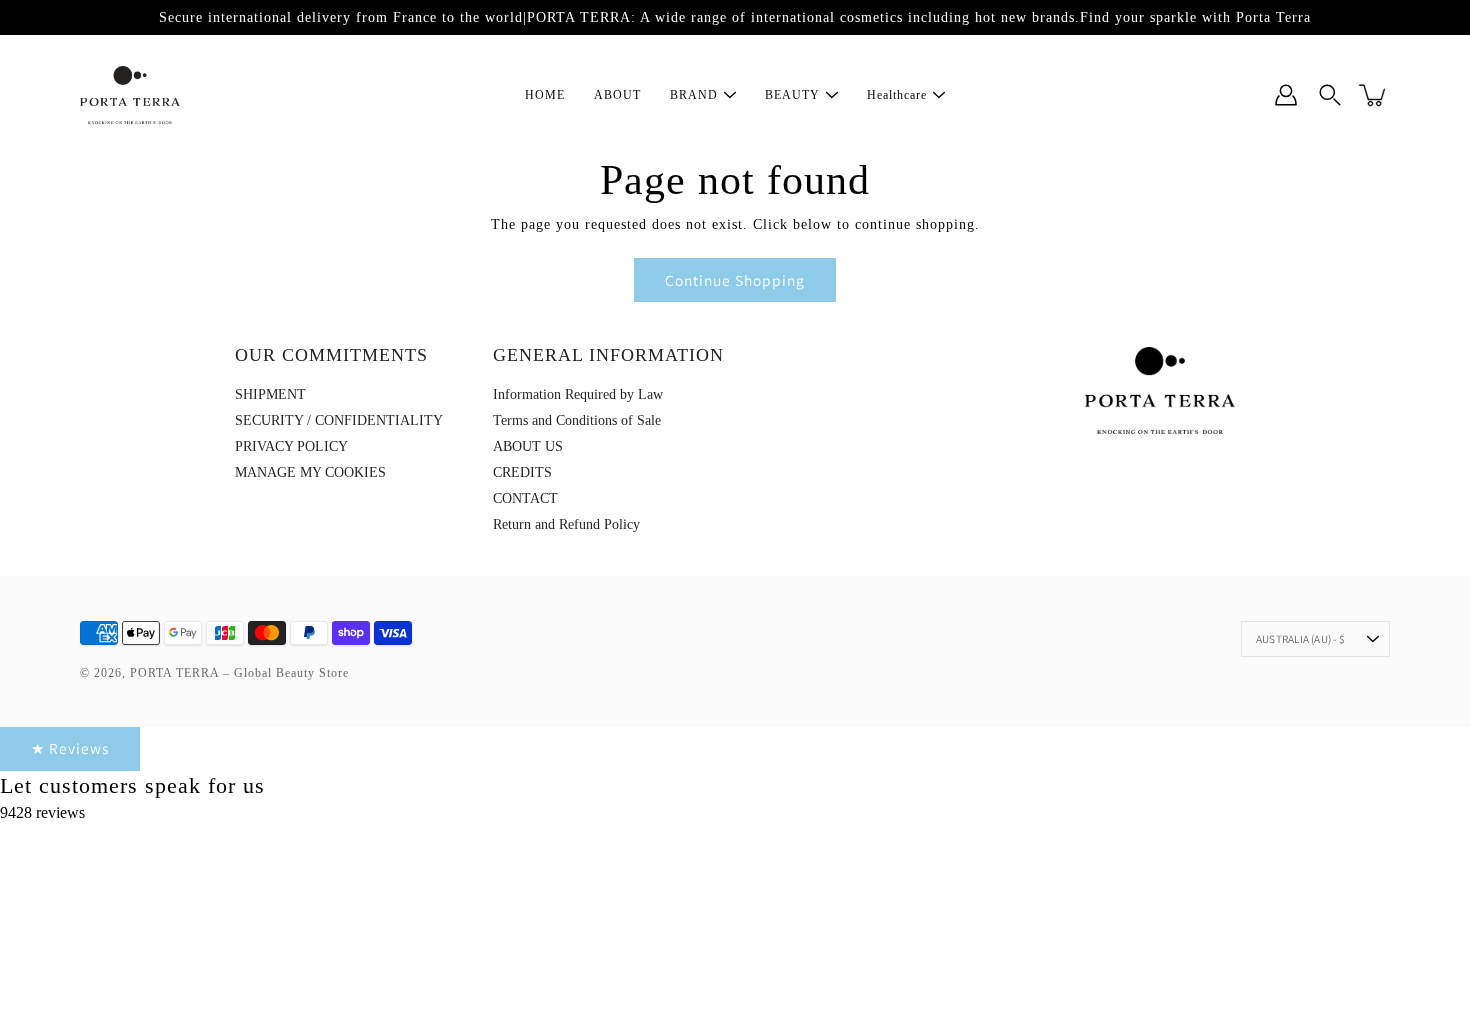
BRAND (694, 95)
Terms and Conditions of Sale (577, 420)
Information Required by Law (578, 394)
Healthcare (897, 95)
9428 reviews (42, 812)
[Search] (1330, 95)
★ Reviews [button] (70, 748)
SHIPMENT (270, 394)
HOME (545, 95)
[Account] (1286, 95)
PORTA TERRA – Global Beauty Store (239, 673)
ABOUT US (528, 446)
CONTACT (525, 498)
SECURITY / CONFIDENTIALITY (339, 420)
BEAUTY (792, 95)
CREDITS (522, 472)
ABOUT (617, 95)
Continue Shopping (735, 280)
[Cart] (1374, 95)
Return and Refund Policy (566, 524)
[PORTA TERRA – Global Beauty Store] (130, 95)
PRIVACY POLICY (291, 446)
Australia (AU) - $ (1300, 639)
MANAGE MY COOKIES (310, 472)
